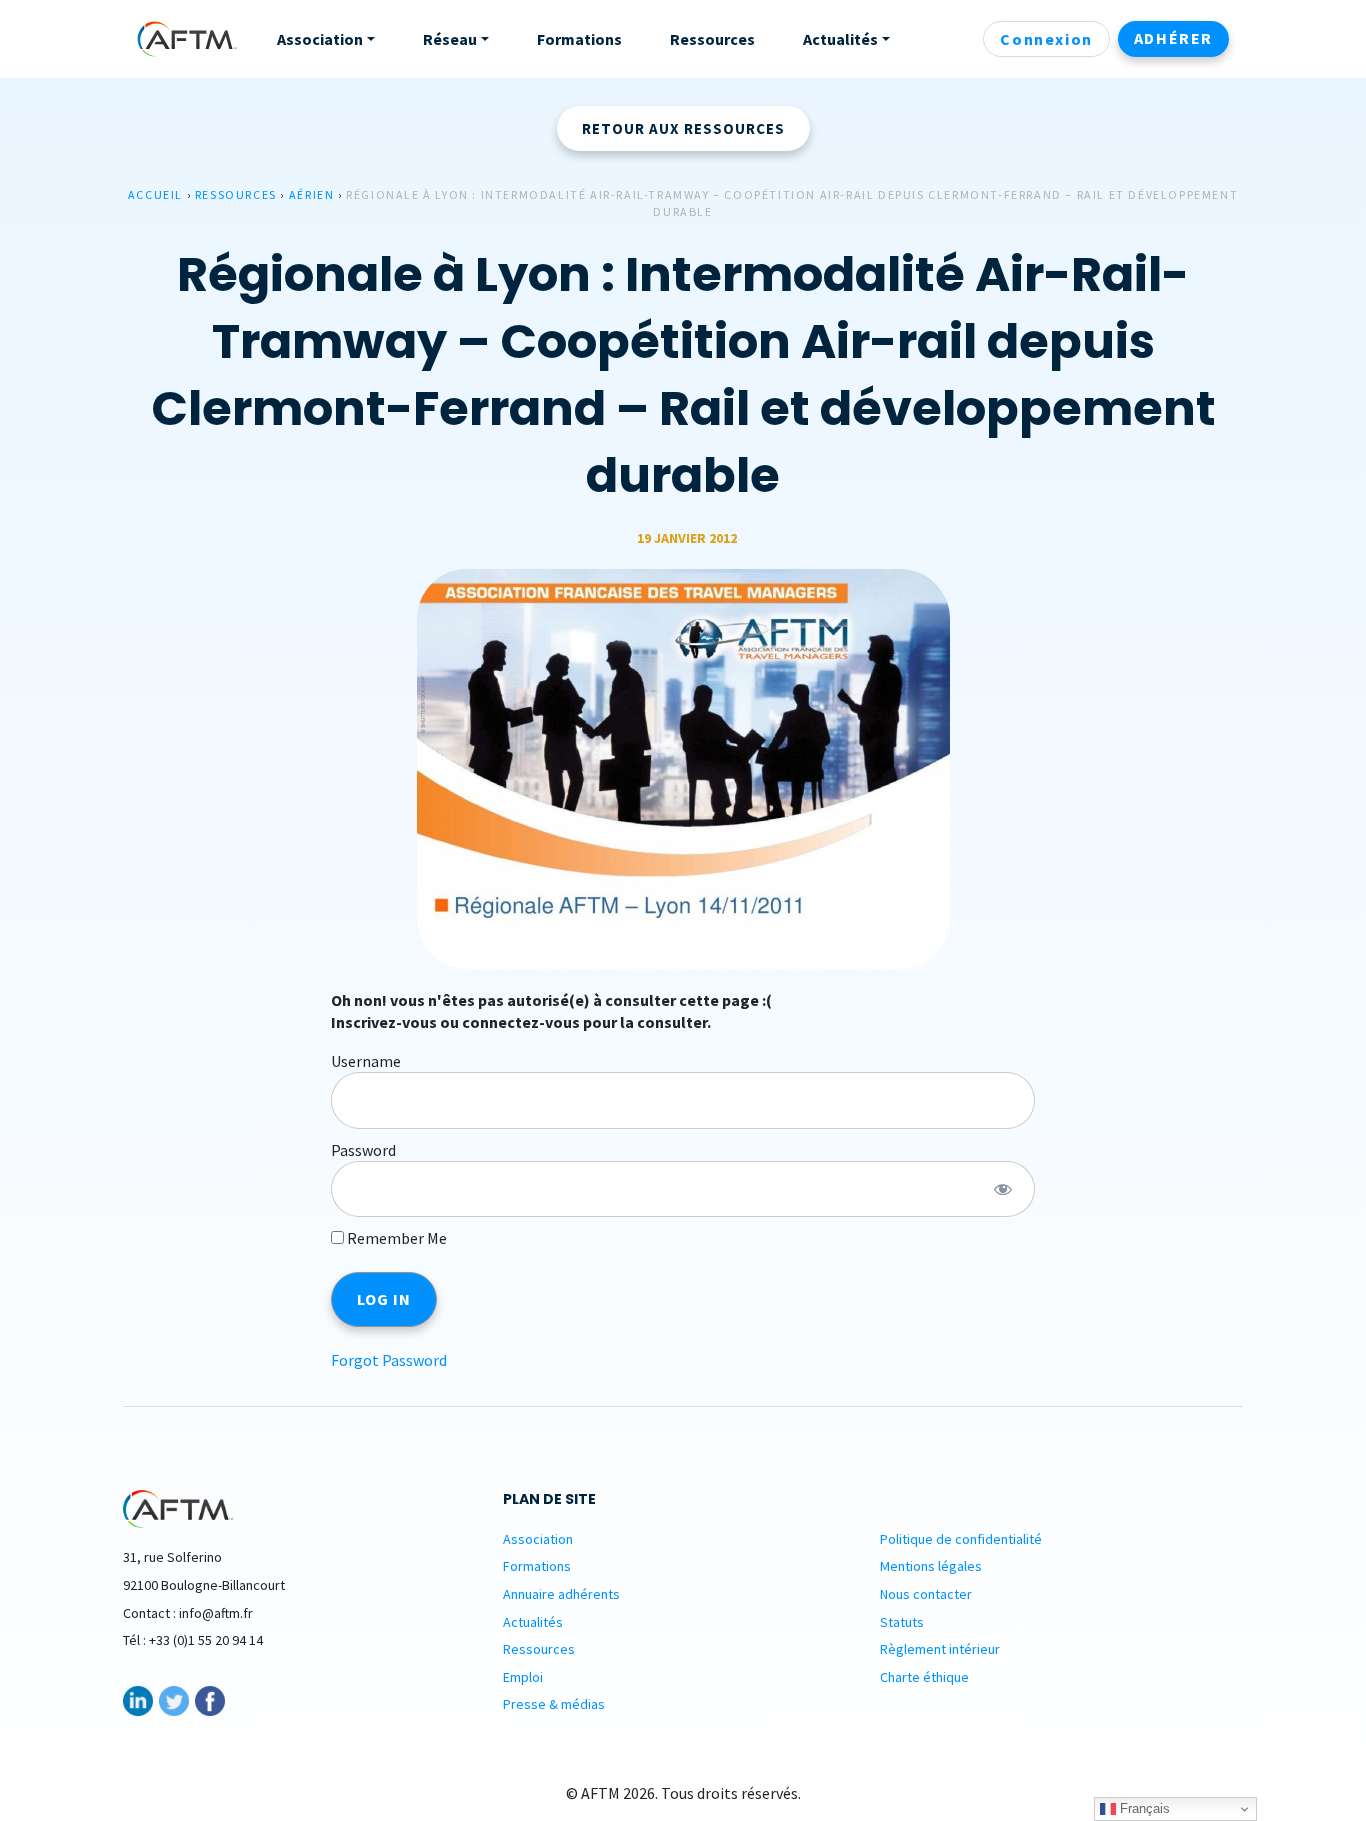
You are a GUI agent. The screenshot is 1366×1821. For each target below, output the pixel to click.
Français (1143, 1808)
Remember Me (395, 1238)
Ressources (236, 194)
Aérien (312, 194)
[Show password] (1002, 1189)
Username (366, 1061)
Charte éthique (924, 1677)
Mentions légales (931, 1566)
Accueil (155, 194)
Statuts (902, 1622)
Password (363, 1150)
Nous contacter (926, 1594)
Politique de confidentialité (961, 1539)
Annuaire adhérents (561, 1594)
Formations (537, 1566)
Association (538, 1539)
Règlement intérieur (940, 1649)
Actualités (533, 1622)
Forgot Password (389, 1360)
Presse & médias (554, 1704)
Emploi (523, 1677)
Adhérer (1173, 38)
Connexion (1046, 39)
